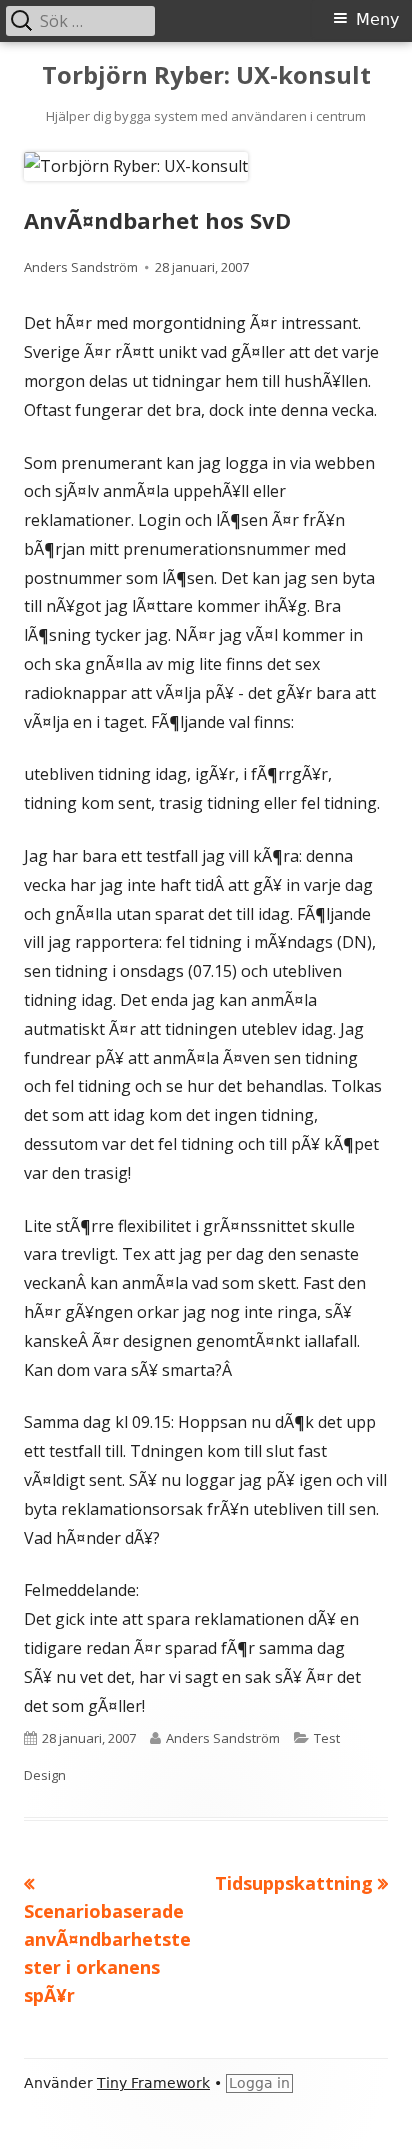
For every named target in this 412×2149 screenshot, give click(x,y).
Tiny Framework (153, 2083)
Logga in (259, 2083)
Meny (377, 19)
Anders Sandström (81, 267)
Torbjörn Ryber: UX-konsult (206, 75)
